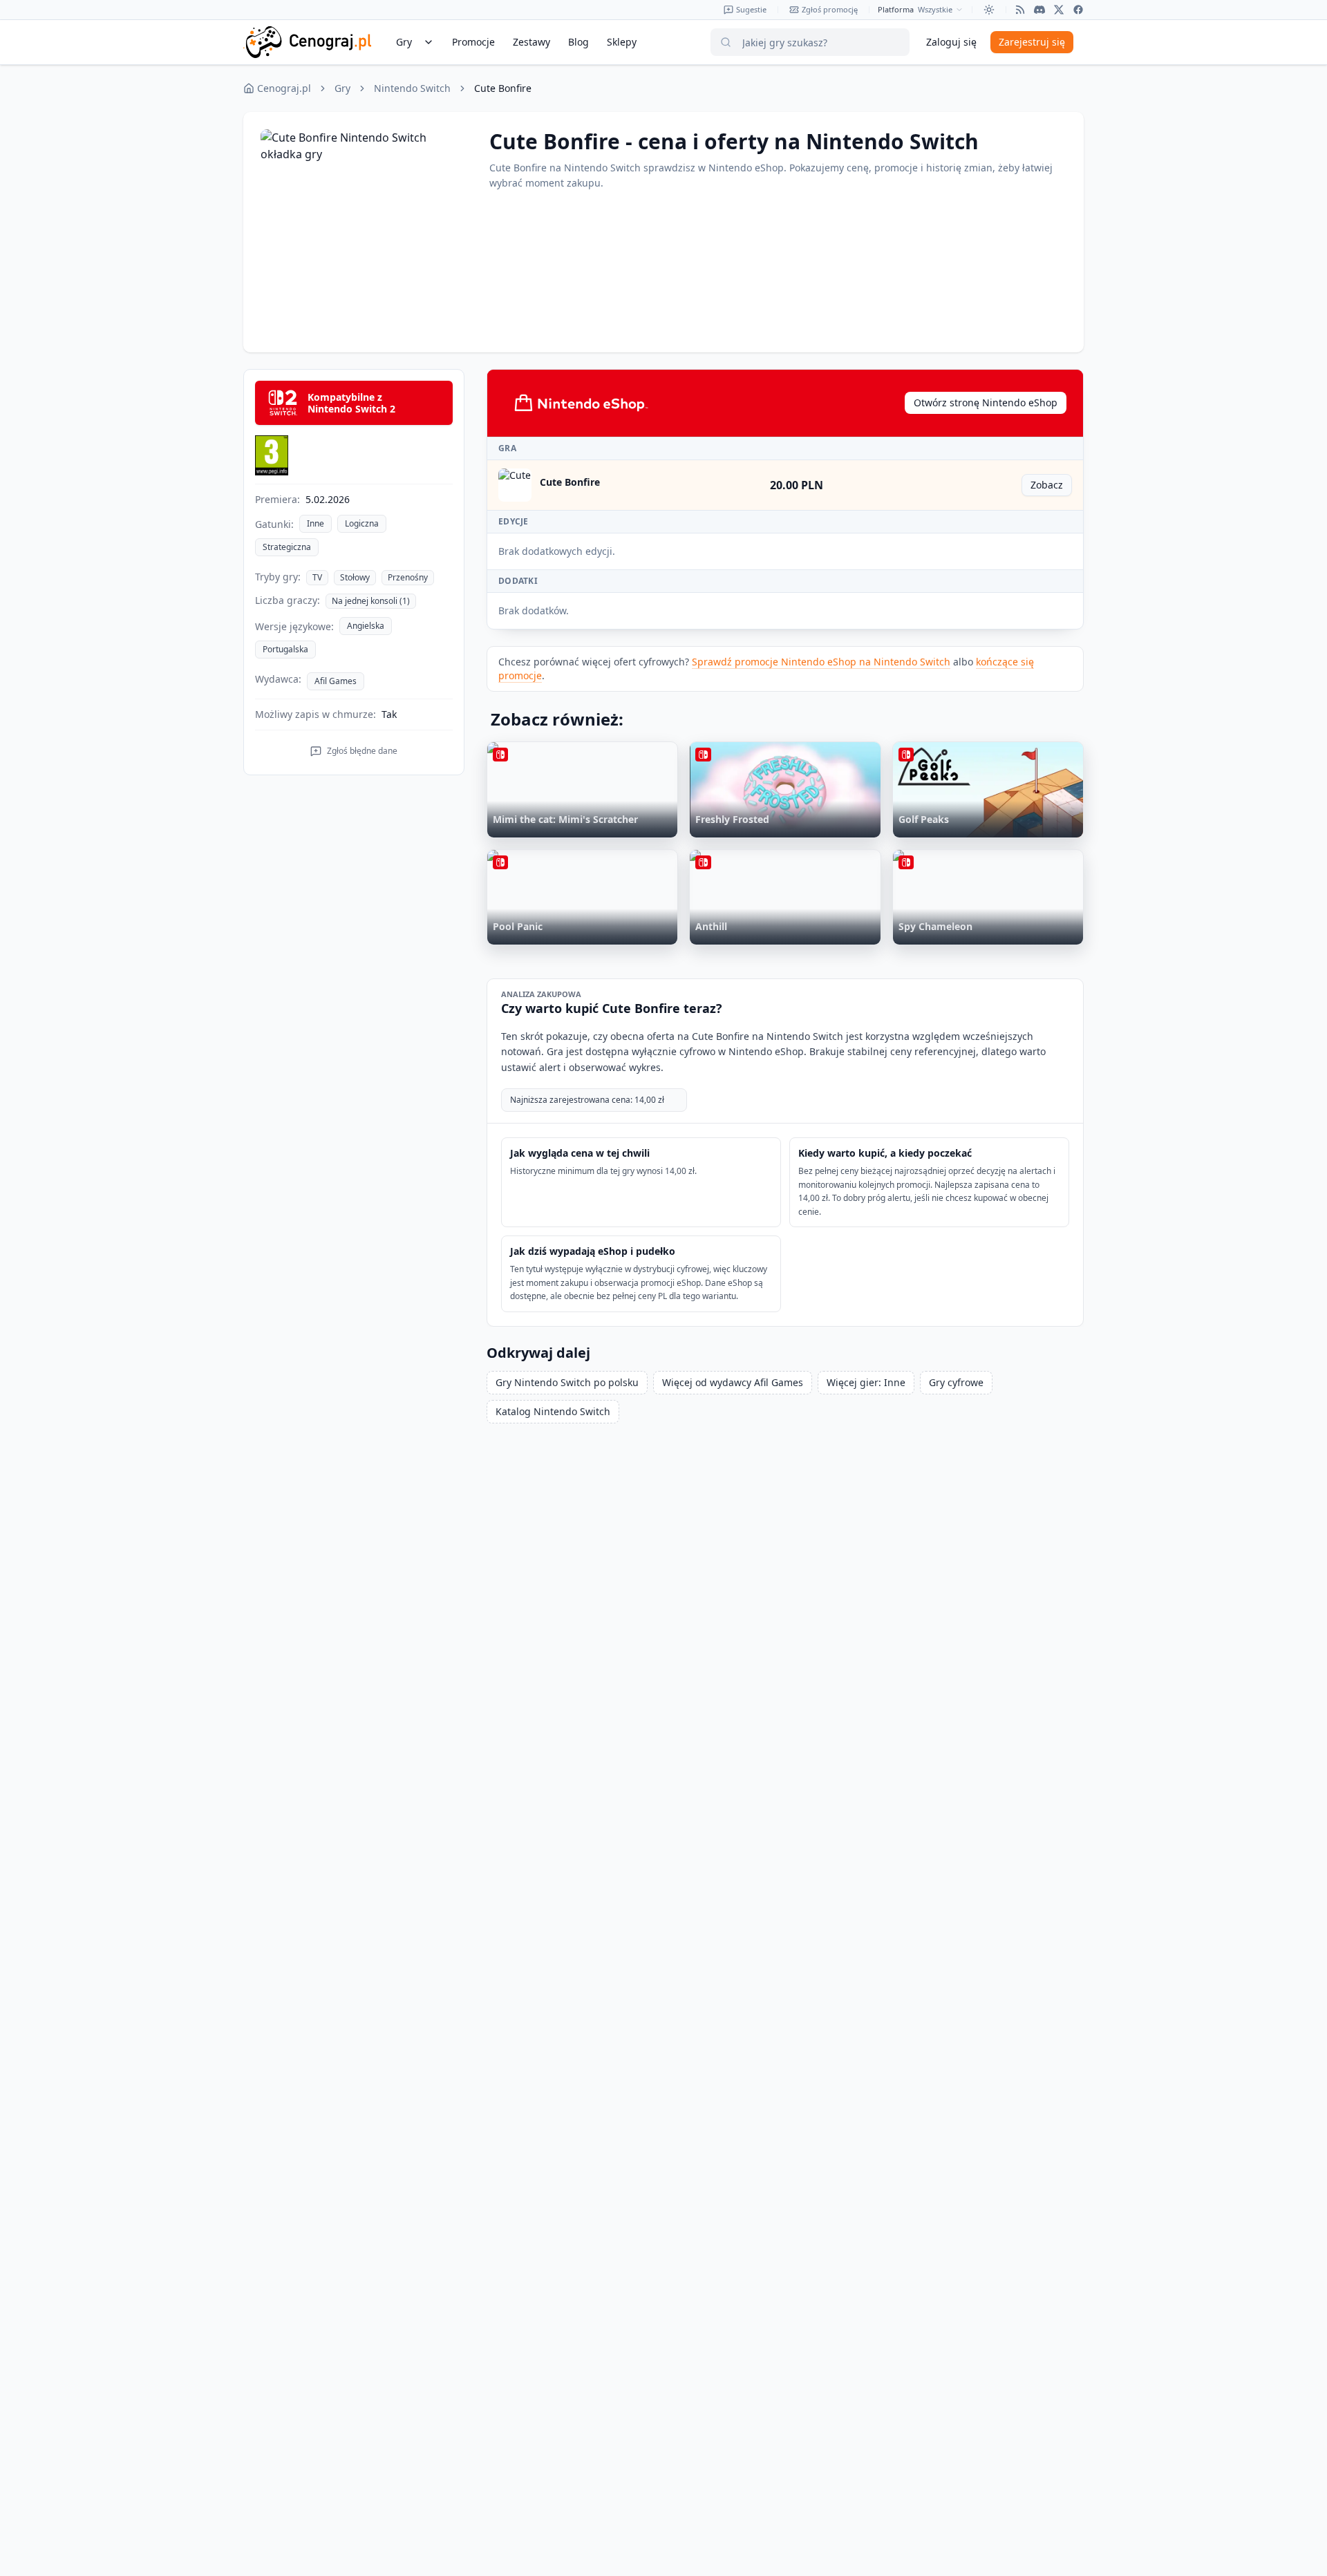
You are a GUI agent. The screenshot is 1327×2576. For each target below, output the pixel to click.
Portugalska (285, 649)
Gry (342, 88)
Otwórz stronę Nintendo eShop (986, 402)
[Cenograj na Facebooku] (1078, 10)
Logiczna (362, 523)
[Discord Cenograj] (1039, 10)
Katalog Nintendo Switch (553, 1411)
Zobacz (1051, 487)
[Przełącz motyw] (989, 10)
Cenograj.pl (284, 88)
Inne (316, 523)
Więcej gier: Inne (866, 1382)
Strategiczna (287, 547)
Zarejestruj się (1032, 42)
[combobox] (941, 10)
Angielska (366, 626)
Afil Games (336, 681)
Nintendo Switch (412, 88)
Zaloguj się (951, 42)
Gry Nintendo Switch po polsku (567, 1382)
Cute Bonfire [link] (503, 88)
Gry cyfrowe (956, 1382)
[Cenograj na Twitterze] (1059, 10)
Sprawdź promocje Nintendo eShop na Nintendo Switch (821, 662)
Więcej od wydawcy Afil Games (733, 1382)
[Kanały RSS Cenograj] (1020, 10)
